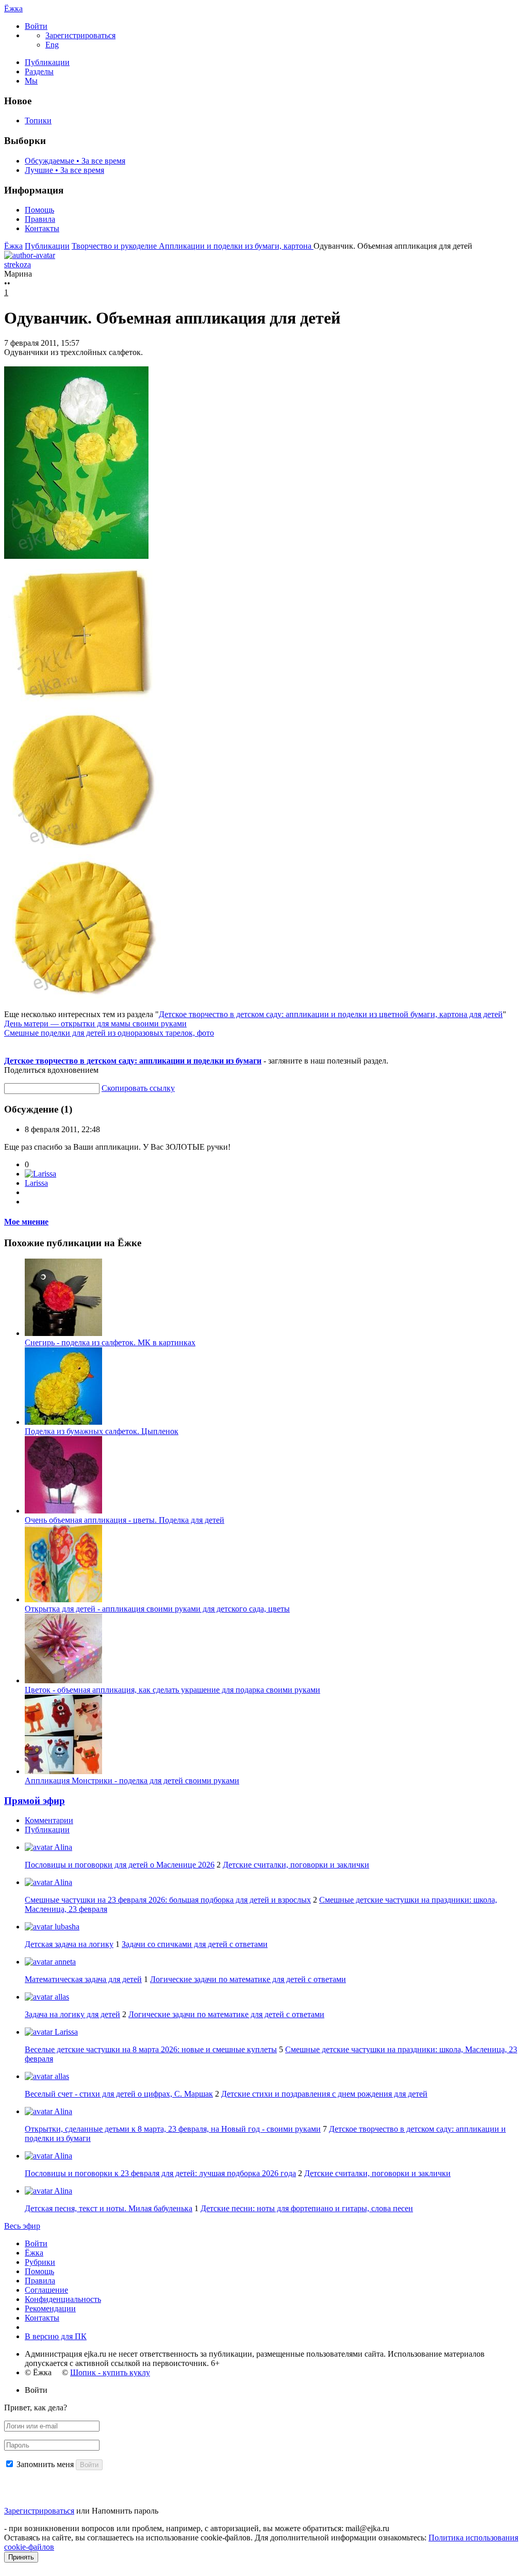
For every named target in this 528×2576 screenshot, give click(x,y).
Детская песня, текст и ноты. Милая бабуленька (109, 2208)
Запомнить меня (45, 2464)
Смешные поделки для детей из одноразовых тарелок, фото (109, 1033)
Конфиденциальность (63, 2299)
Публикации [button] (47, 1830)
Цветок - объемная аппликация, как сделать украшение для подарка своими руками (172, 1690)
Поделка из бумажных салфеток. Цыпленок (102, 1431)
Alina (62, 1847)
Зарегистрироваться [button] (80, 35)
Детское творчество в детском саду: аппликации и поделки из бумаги (133, 1061)
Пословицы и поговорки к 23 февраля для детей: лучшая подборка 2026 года (160, 2173)
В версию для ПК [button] (56, 2336)
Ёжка (13, 9)
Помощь (39, 210)
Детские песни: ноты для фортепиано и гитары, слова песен (307, 2208)
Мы (31, 81)
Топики (38, 120)
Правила (40, 219)
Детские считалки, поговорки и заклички (296, 1865)
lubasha (66, 1927)
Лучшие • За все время (64, 170)
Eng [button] (52, 45)
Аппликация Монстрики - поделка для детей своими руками (132, 1781)
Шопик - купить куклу (110, 2372)
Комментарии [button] (49, 1820)
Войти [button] (36, 2390)
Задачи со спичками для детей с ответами (195, 1944)
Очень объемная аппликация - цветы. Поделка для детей (125, 1520)
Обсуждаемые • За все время (75, 161)
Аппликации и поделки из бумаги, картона (236, 246)
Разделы (39, 71)
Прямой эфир (35, 1801)
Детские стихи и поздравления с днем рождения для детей (324, 2094)
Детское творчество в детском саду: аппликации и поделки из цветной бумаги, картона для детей (331, 1014)
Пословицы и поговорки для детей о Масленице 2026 (120, 1865)
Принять (21, 2557)
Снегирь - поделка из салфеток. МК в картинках (110, 1342)
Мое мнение (26, 1222)
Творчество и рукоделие (115, 246)
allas (61, 1997)
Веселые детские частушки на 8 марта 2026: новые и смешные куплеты (151, 2049)
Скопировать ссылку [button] (138, 1088)
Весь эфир (22, 2226)
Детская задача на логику (69, 1944)
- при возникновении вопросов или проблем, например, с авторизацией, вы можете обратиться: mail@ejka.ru (197, 2528)
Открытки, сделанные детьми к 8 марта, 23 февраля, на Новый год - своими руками (173, 2129)
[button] (36, 26)
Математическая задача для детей (83, 1979)
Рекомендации (50, 2308)
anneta (64, 1962)
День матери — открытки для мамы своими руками (95, 1024)
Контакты (42, 228)
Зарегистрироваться (39, 2511)
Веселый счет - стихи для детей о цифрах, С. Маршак (119, 2094)
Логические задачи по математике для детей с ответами (248, 1979)
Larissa (36, 1183)
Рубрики (40, 2262)
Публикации (47, 62)
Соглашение (46, 2290)
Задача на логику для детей (72, 2014)
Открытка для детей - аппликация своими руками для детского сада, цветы (157, 1609)
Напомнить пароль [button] (125, 2511)
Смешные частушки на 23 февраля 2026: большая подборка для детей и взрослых (168, 1900)
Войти (36, 2243)
